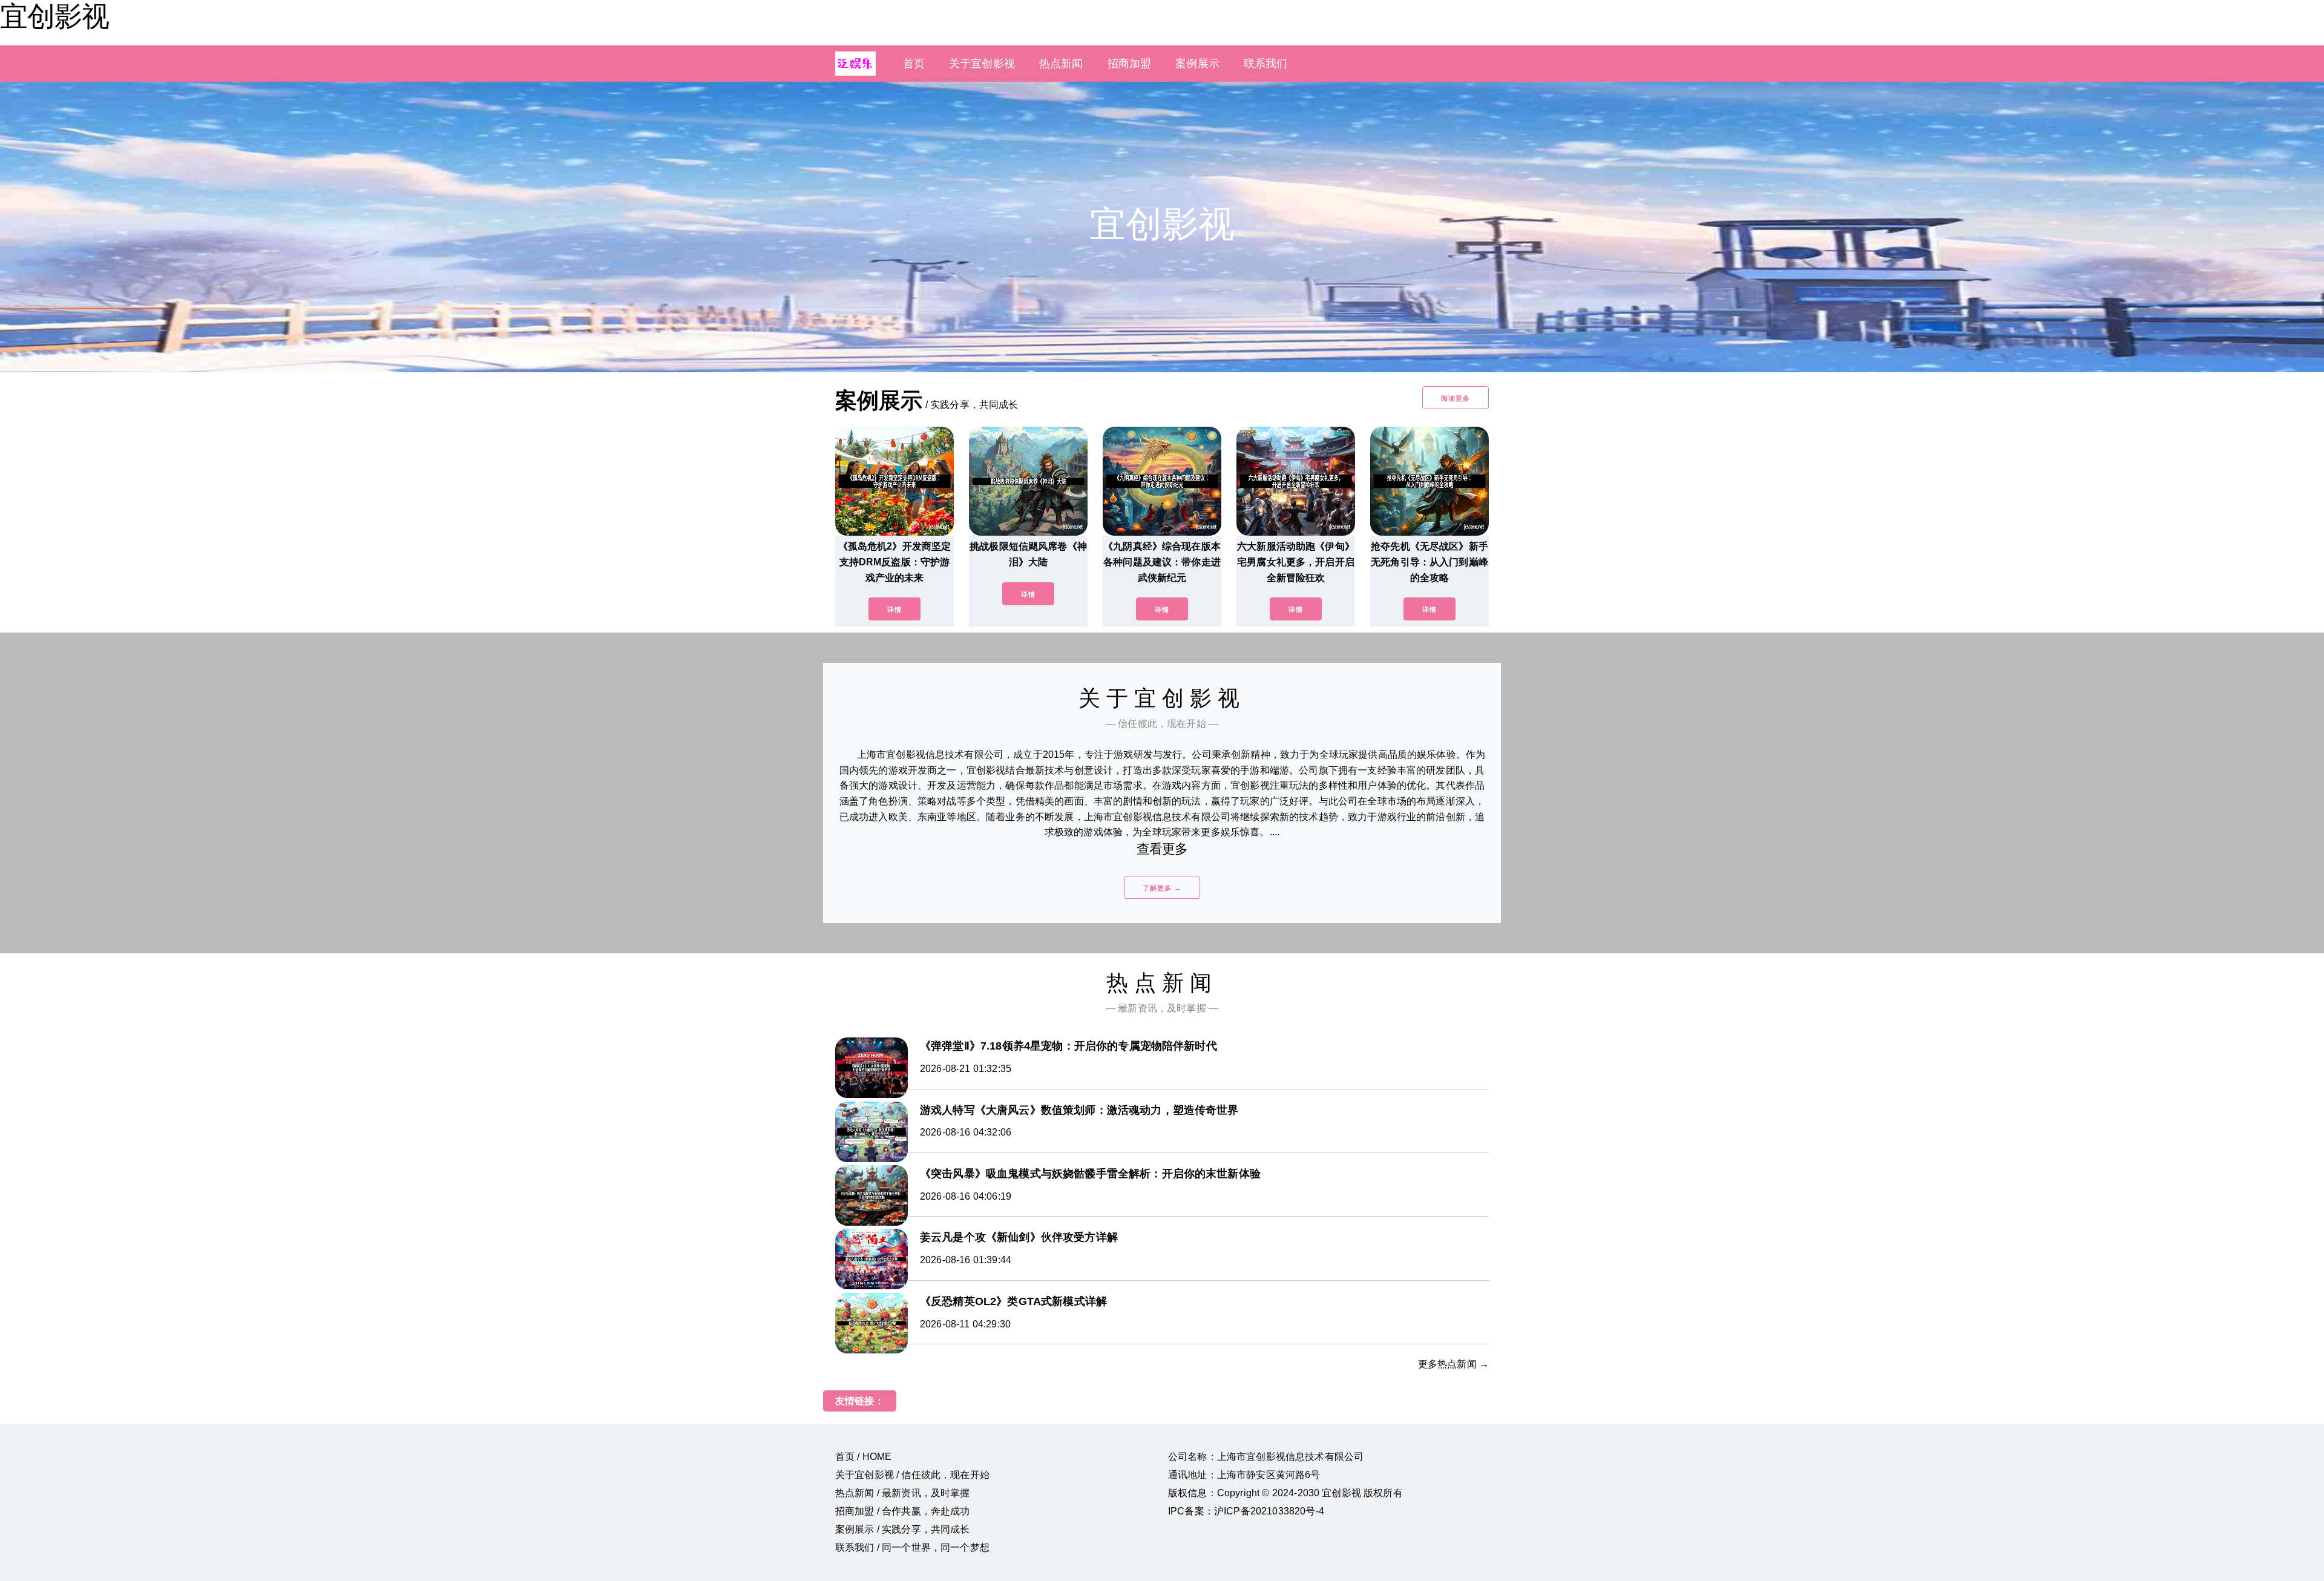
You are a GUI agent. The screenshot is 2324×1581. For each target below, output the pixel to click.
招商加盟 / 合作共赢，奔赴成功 (903, 1511)
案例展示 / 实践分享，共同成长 (903, 1529)
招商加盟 (1130, 64)
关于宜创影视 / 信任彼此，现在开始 (912, 1475)
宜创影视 (54, 16)
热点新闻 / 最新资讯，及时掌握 (903, 1493)
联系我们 (1266, 64)
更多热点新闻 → (1453, 1364)
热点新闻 (1061, 64)
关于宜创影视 (982, 64)
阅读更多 (1456, 398)
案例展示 (1197, 64)
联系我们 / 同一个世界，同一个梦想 (912, 1547)
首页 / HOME (863, 1457)
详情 (894, 610)
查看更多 (1162, 849)
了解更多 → (1162, 888)
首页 (914, 64)
